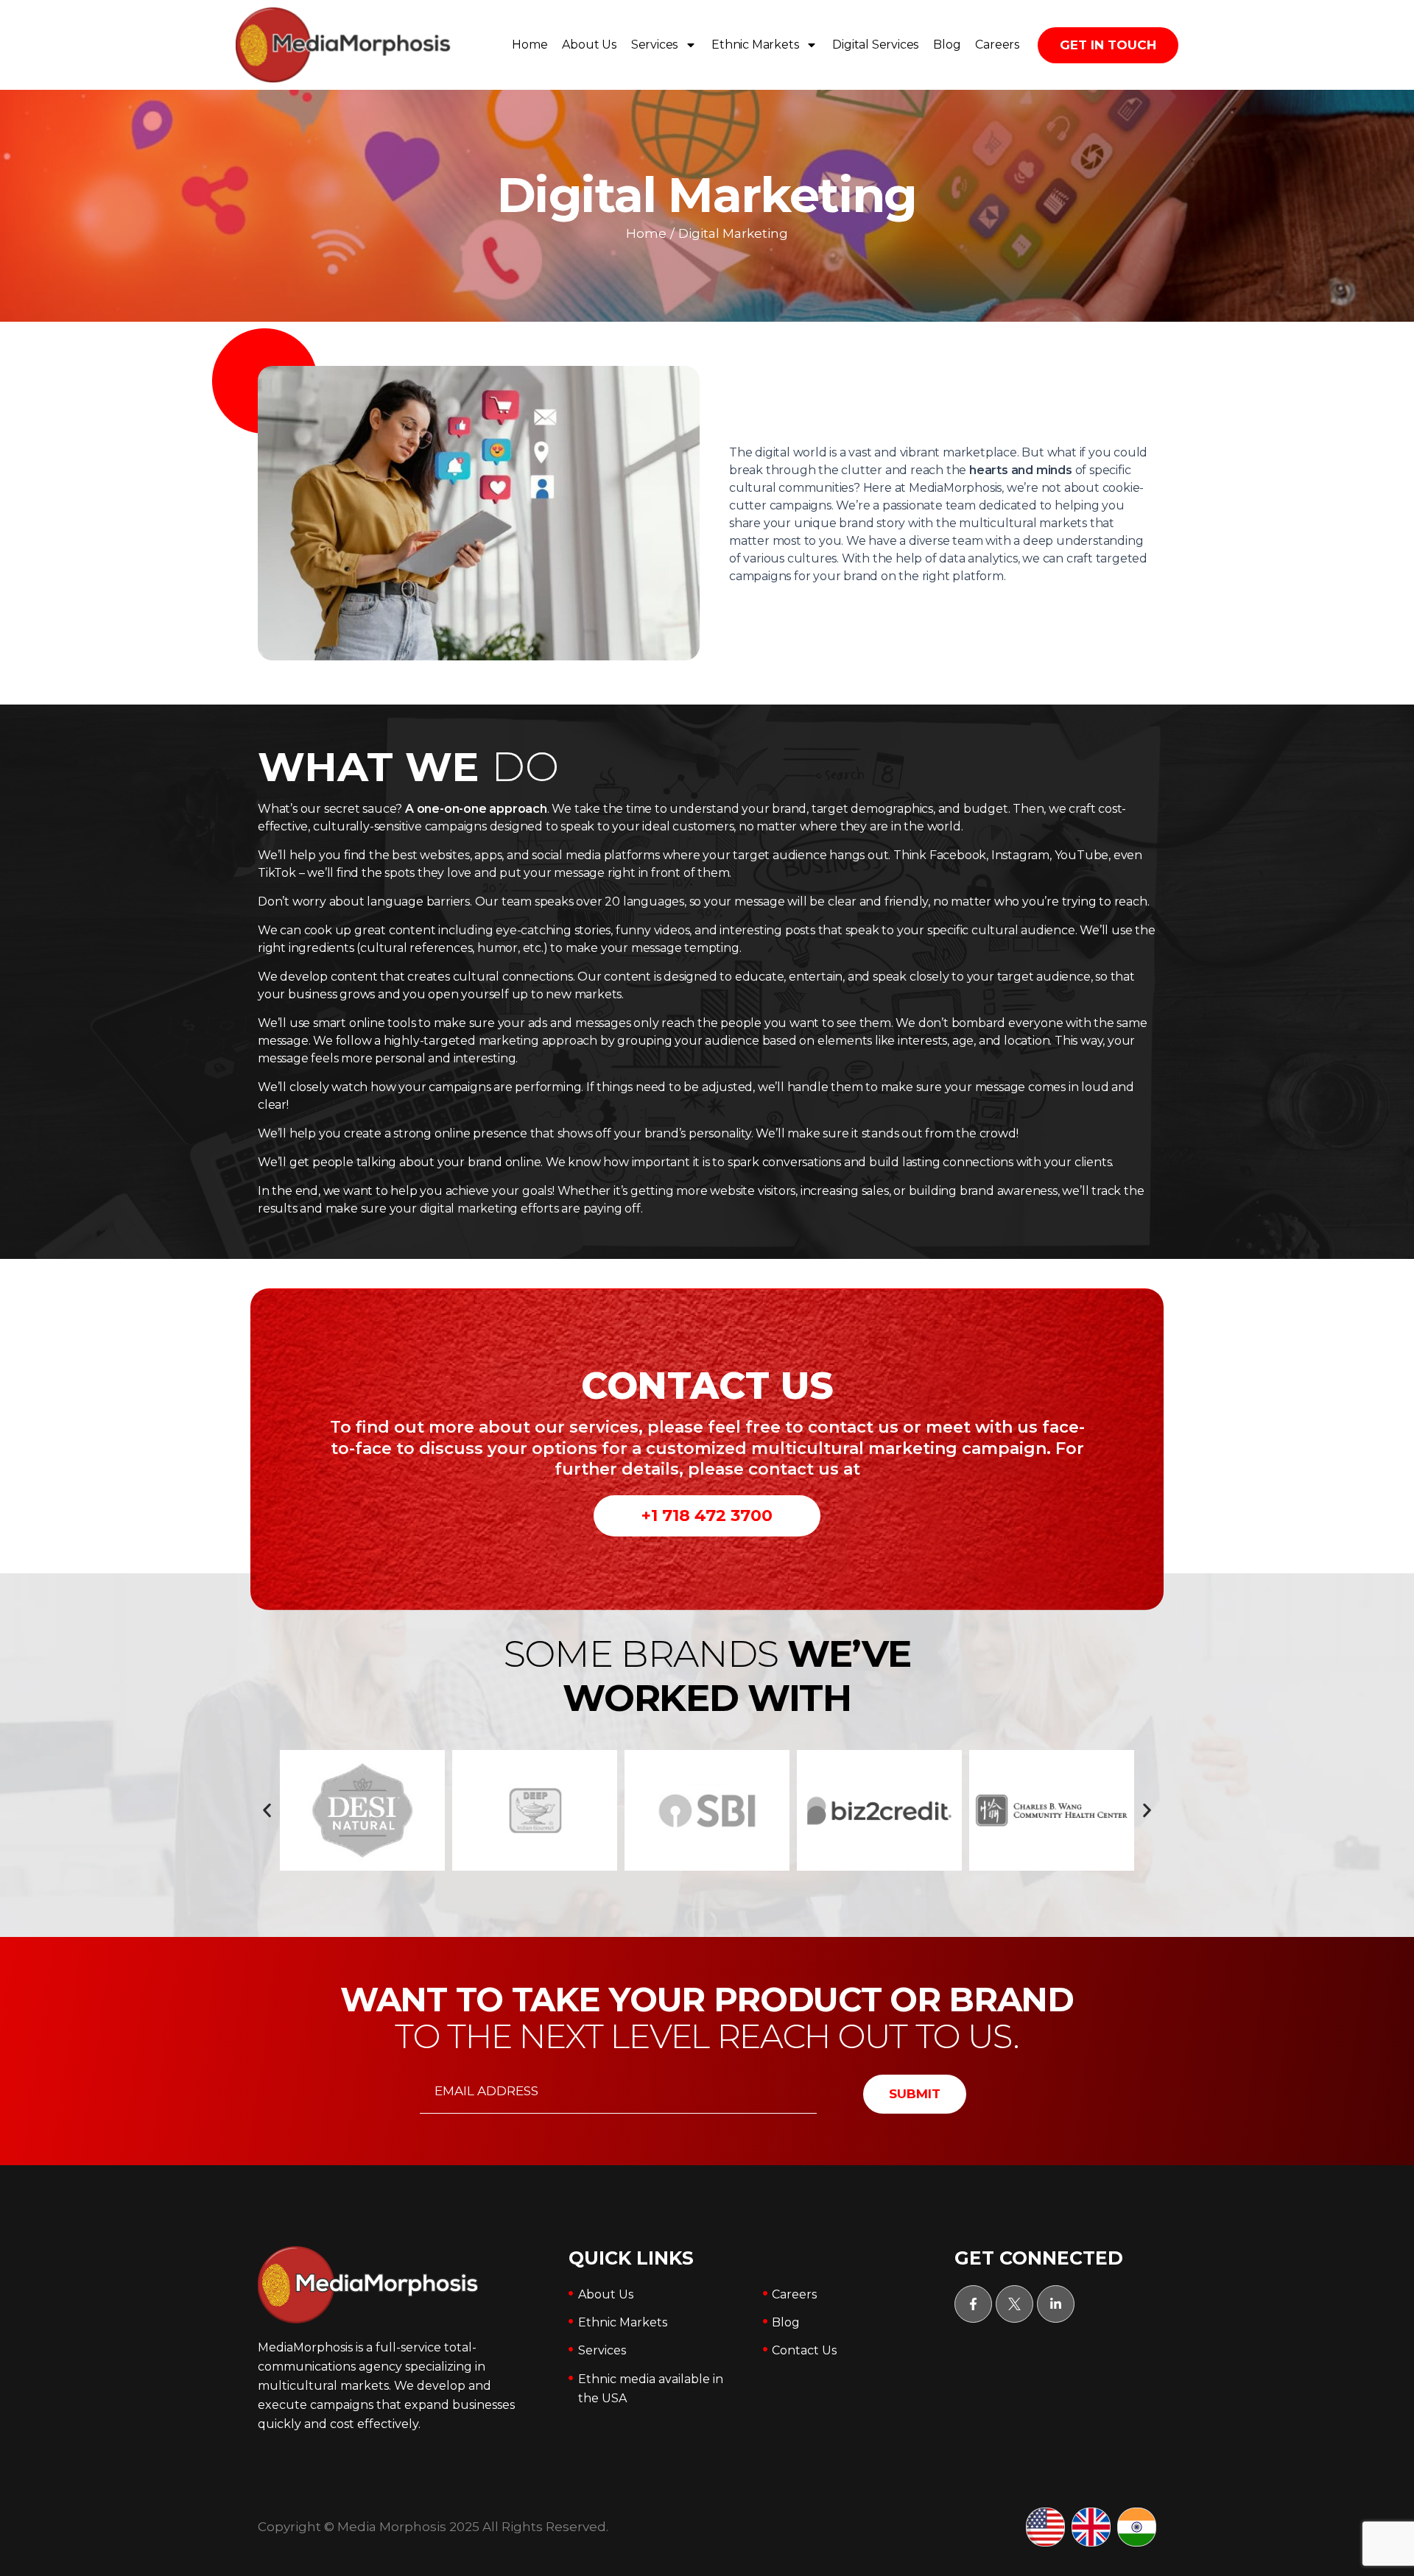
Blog (947, 45)
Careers (997, 45)
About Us (589, 45)
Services (654, 45)
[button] (267, 1811)
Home (530, 45)
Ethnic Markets (755, 45)
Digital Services (875, 45)
